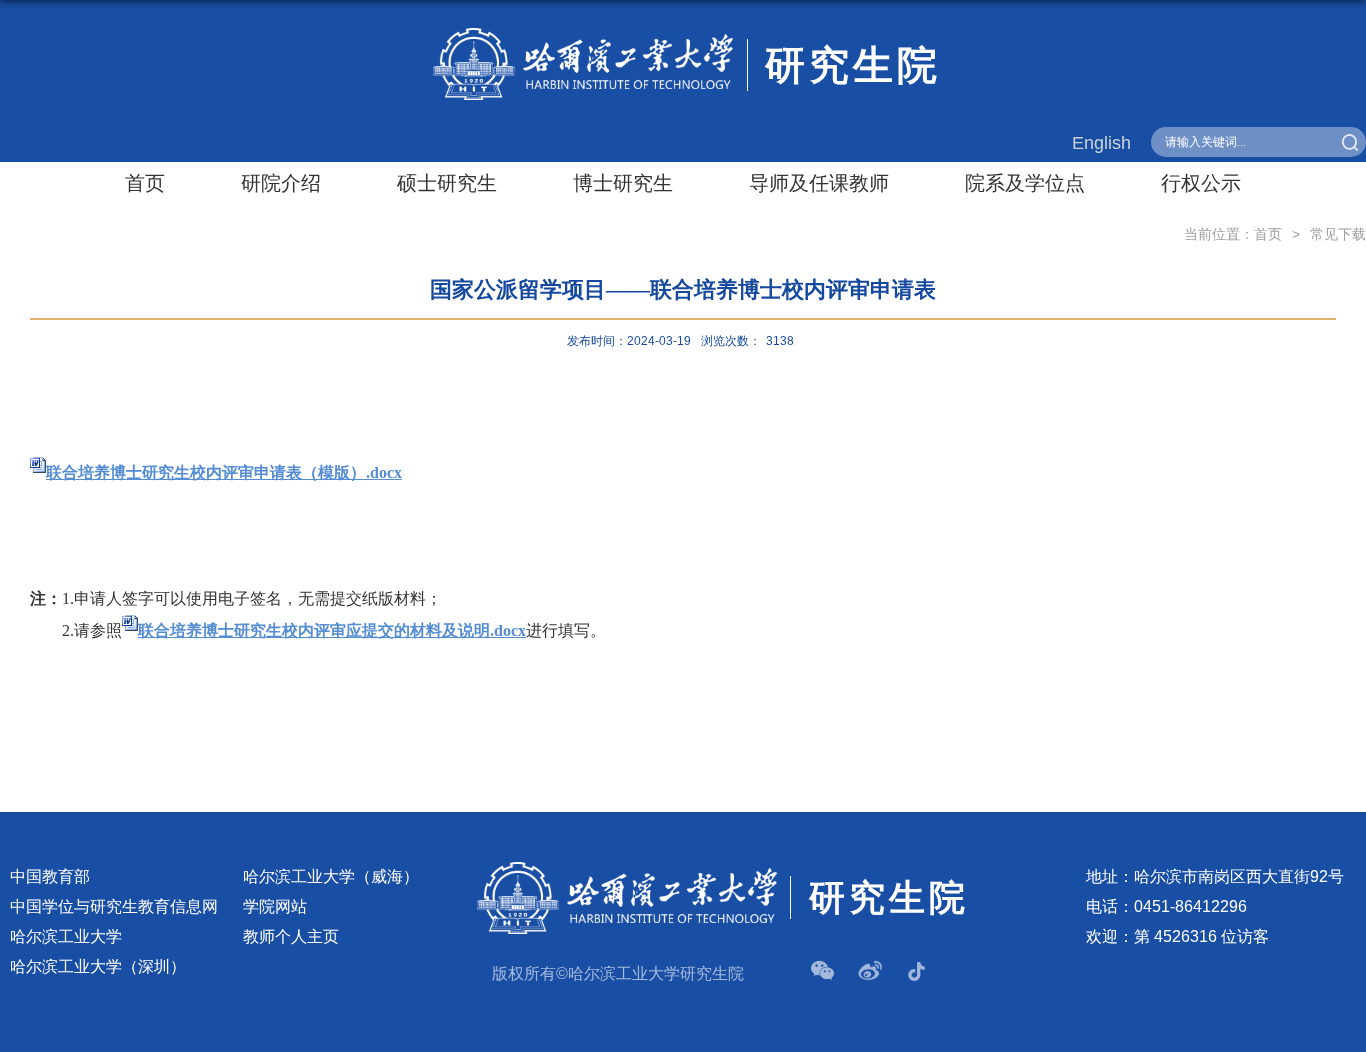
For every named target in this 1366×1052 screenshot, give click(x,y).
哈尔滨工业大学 (66, 936)
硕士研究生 (447, 183)
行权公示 (1201, 183)
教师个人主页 (291, 936)
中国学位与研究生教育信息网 (114, 906)
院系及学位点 (1025, 183)
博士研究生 (623, 183)
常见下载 (1338, 234)
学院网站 (275, 906)
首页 (145, 183)
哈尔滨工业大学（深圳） (98, 966)
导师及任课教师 (819, 183)
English (1101, 143)
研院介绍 (281, 183)
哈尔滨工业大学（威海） (331, 876)
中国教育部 (50, 876)
